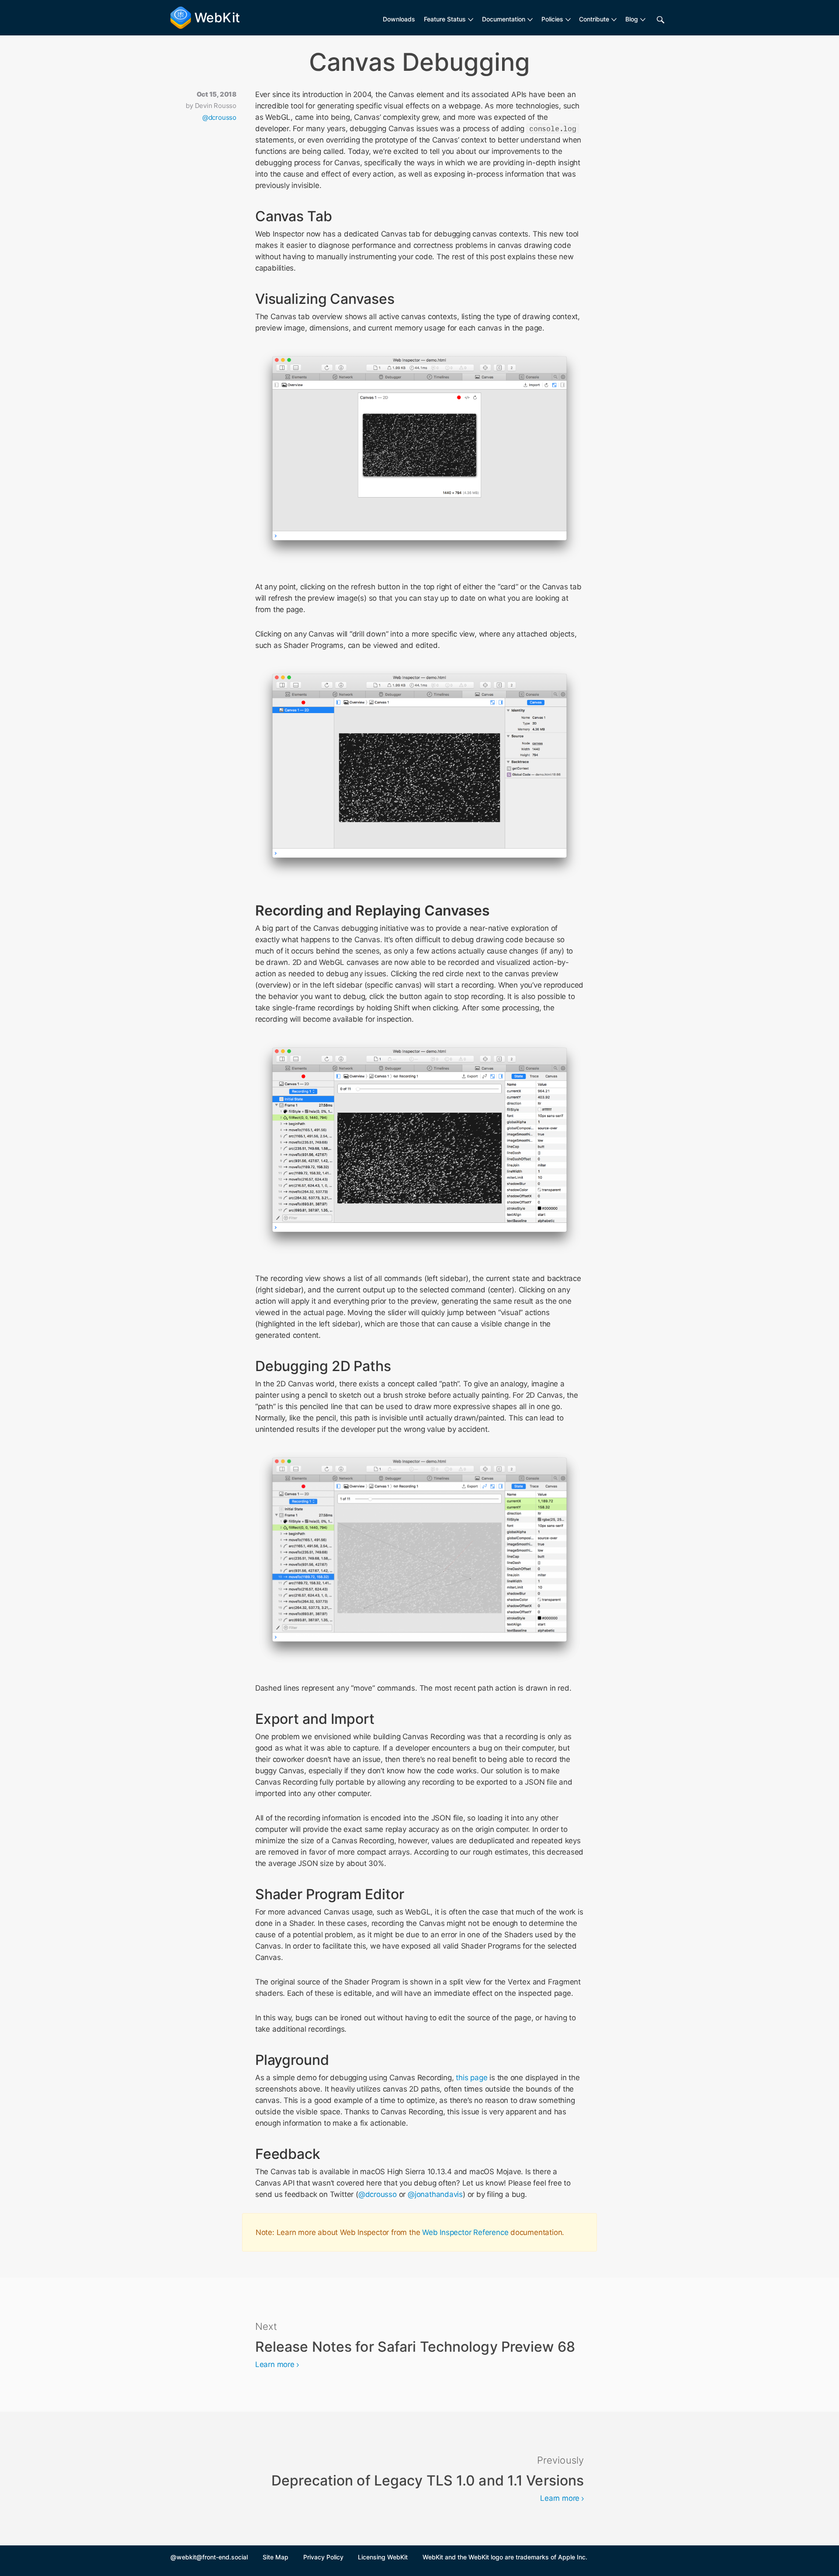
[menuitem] (449, 19)
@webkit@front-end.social (209, 2557)
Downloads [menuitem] (399, 19)
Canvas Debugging (420, 62)
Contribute (594, 19)
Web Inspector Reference (465, 2232)
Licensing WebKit (383, 2557)
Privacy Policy (323, 2557)
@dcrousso (219, 117)
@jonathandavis (435, 2194)
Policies (552, 19)
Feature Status (445, 19)
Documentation (504, 19)
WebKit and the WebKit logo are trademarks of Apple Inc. (505, 2557)
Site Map (276, 2557)
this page (472, 2078)
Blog (632, 19)
